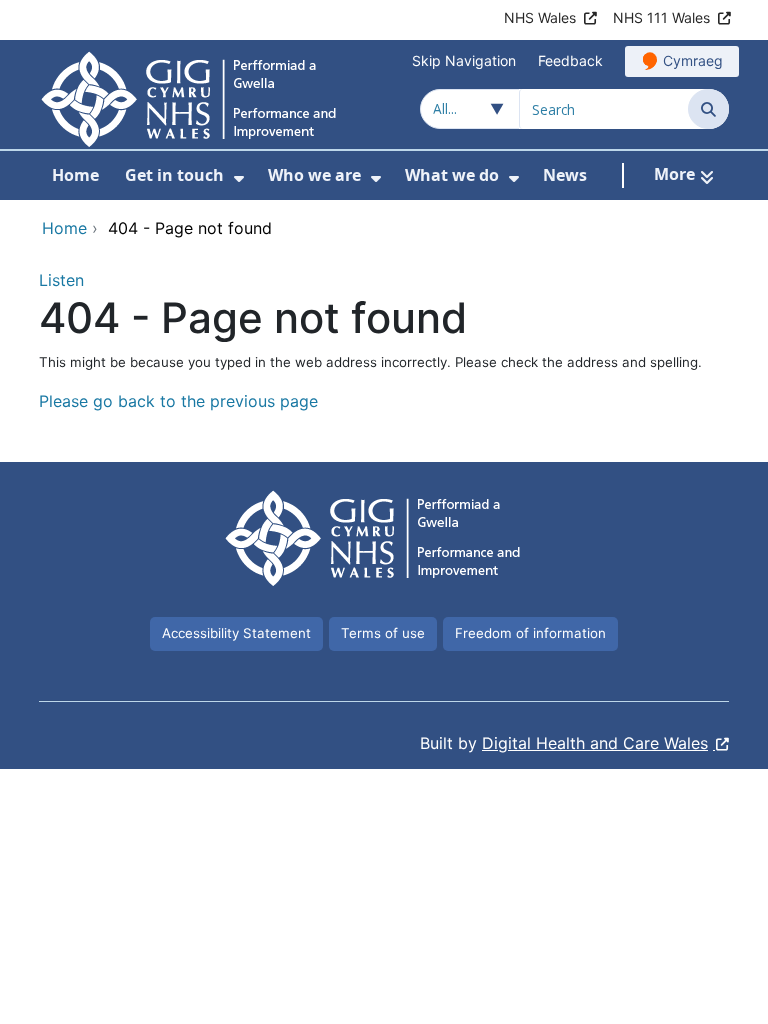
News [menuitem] (565, 175)
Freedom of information (530, 633)
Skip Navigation (464, 60)
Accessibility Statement (236, 633)
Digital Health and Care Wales (595, 743)
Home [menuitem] (75, 175)
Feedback (570, 60)
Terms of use (383, 633)
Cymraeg (693, 60)
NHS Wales (540, 17)
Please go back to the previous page (178, 401)
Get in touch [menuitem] (174, 175)
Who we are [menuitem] (314, 175)
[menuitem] (239, 178)
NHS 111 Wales (661, 17)
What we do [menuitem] (452, 175)
